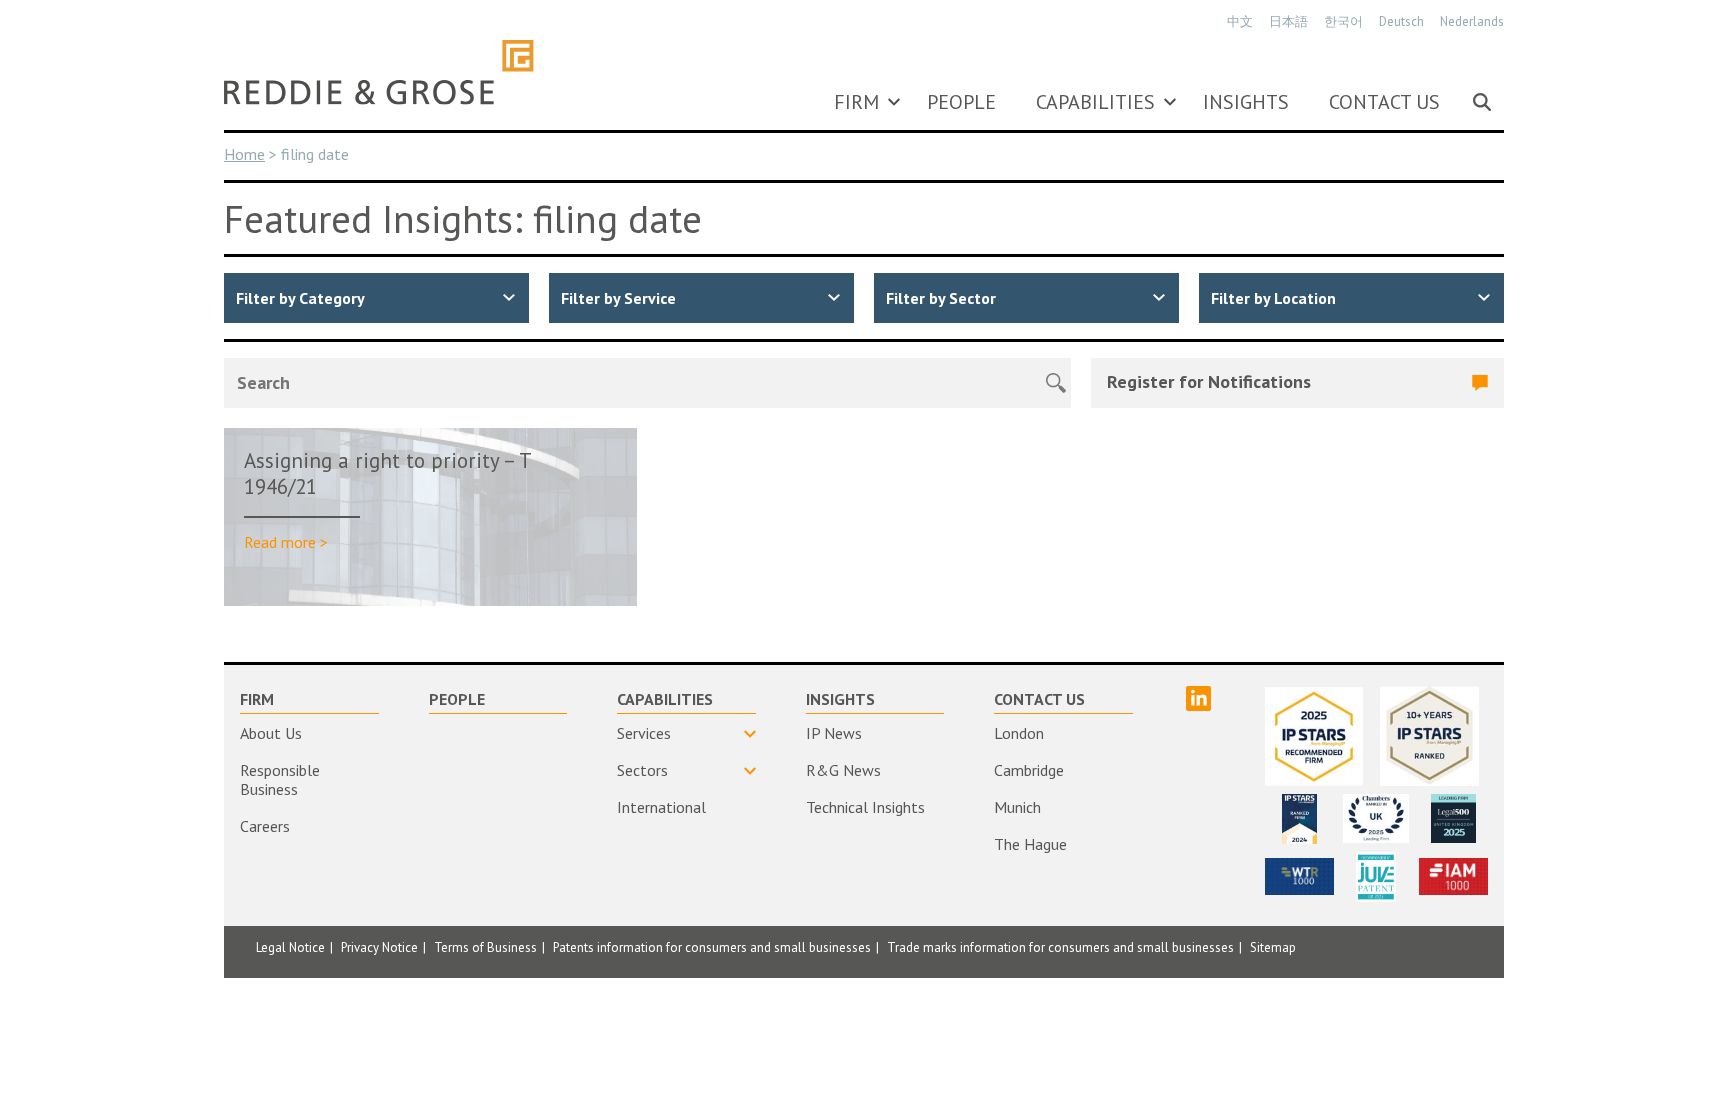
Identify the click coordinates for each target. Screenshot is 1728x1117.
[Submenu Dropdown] (894, 102)
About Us (271, 733)
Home (244, 154)
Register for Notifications (1209, 381)
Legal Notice (290, 947)
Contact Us (1384, 102)
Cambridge (1029, 770)
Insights (1246, 102)
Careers (265, 826)
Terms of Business (485, 947)
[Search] (1482, 102)
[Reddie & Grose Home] (379, 72)
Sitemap (1273, 947)
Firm (856, 102)
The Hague (1030, 844)
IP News (834, 733)
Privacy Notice (379, 947)
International (661, 807)
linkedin (1198, 698)
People (961, 102)
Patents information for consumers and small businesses (712, 947)
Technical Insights (865, 807)
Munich (1017, 807)
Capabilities (1095, 102)
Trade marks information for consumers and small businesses (1060, 947)
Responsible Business (280, 779)
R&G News (843, 770)
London (1019, 733)
